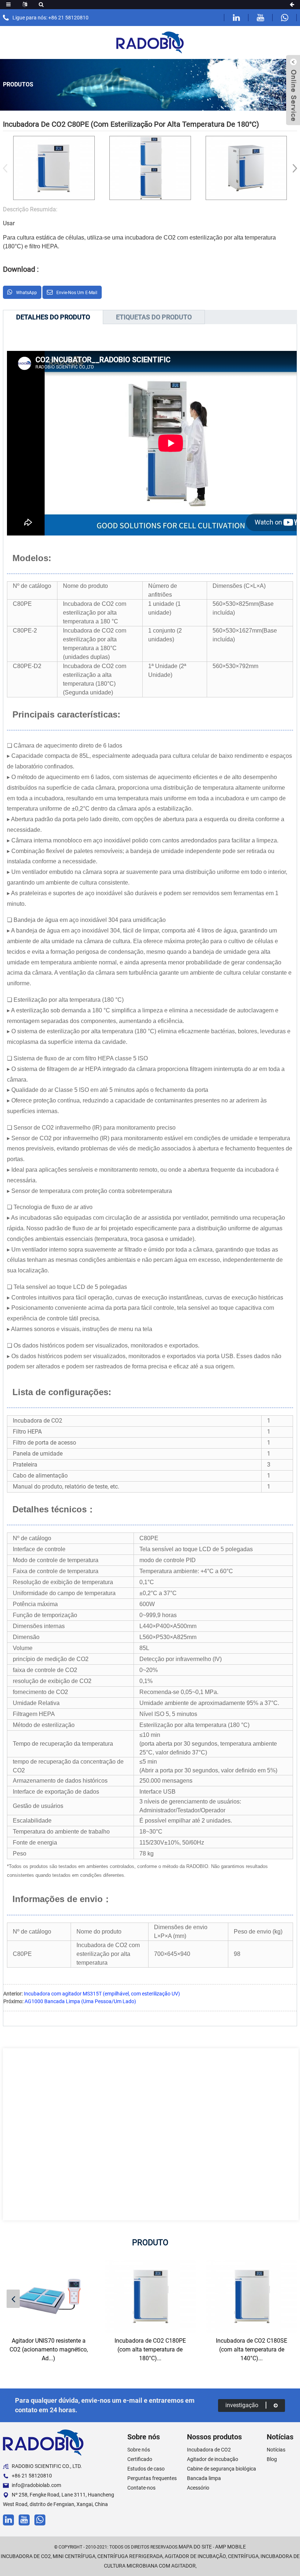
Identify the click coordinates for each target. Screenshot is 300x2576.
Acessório (198, 2488)
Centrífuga (243, 2556)
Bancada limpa (204, 2478)
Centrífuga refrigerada (130, 2556)
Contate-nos (141, 2488)
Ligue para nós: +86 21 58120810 (50, 18)
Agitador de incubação (213, 2459)
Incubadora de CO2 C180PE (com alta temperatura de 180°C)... (150, 2349)
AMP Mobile (230, 2547)
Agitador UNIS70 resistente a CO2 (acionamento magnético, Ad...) (49, 2349)
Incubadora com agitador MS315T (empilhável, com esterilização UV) (102, 1994)
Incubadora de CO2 (209, 2450)
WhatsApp (27, 293)
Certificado (140, 2459)
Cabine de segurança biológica (222, 2469)
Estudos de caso (146, 2469)
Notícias (276, 2450)
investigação (242, 2405)
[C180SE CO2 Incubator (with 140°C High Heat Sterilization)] (252, 2296)
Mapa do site (195, 2547)
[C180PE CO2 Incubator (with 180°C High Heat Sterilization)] (150, 2296)
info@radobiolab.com (36, 2485)
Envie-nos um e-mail (77, 293)
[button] (292, 168)
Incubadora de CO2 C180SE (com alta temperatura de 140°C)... (252, 2349)
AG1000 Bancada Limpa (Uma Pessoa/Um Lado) (80, 2001)
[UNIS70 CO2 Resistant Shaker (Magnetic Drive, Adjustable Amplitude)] (48, 2296)
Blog (272, 2459)
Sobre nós (139, 2450)
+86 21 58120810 (32, 2476)
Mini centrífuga (74, 2556)
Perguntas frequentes (152, 2478)
